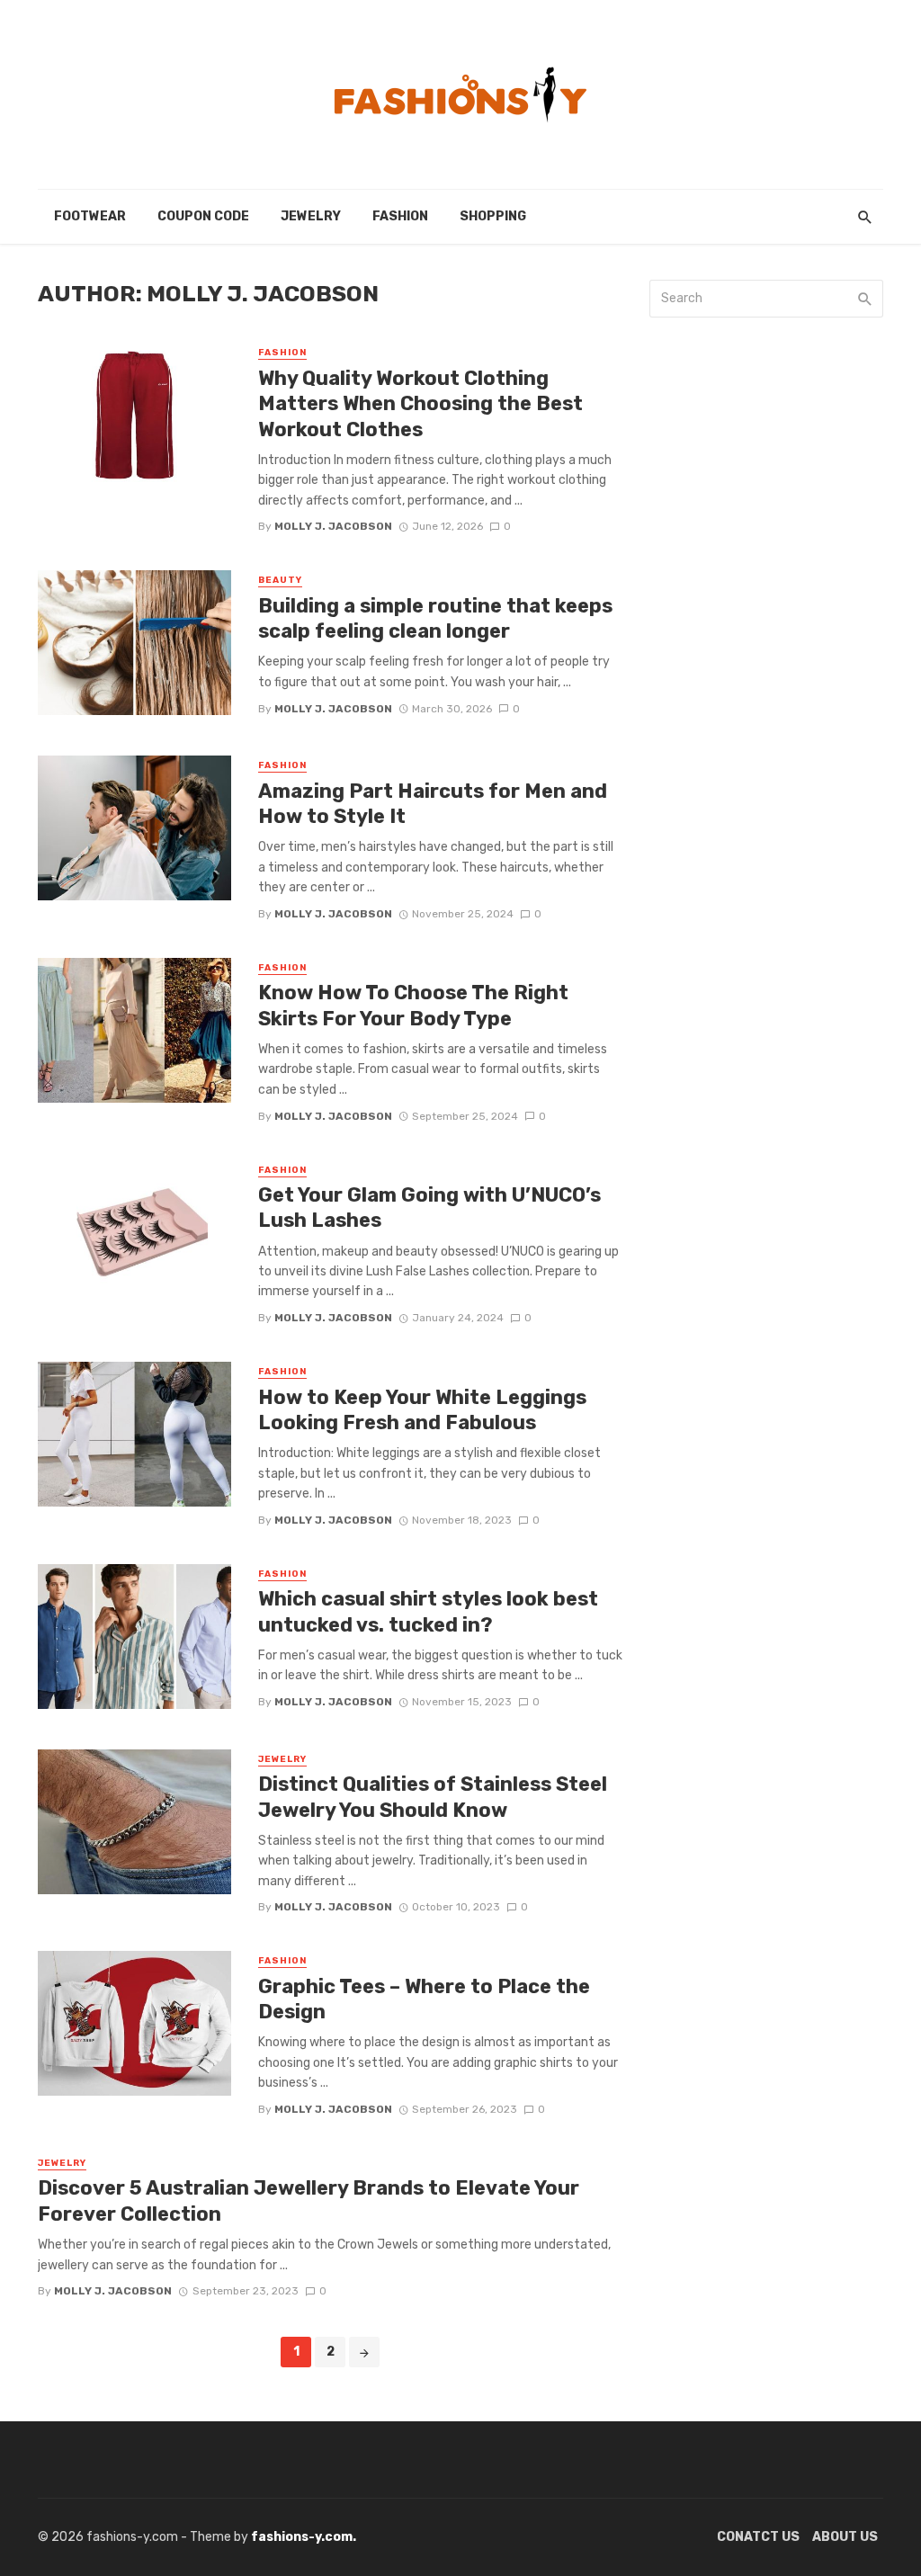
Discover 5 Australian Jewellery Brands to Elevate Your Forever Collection (308, 2200)
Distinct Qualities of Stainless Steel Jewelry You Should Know (433, 1797)
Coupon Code (203, 216)
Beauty (280, 580)
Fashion (400, 216)
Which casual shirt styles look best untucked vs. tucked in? (428, 1611)
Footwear (90, 216)
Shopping (493, 216)
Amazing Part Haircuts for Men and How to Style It (433, 804)
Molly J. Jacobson (333, 526)
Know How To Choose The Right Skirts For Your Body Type (413, 1005)
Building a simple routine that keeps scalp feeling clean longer (435, 618)
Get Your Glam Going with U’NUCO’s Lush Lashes (429, 1207)
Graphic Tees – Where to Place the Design (424, 1999)
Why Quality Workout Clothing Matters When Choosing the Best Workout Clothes (420, 404)
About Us (845, 2537)
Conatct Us (758, 2537)
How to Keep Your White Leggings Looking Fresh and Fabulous (422, 1410)
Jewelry (311, 216)
